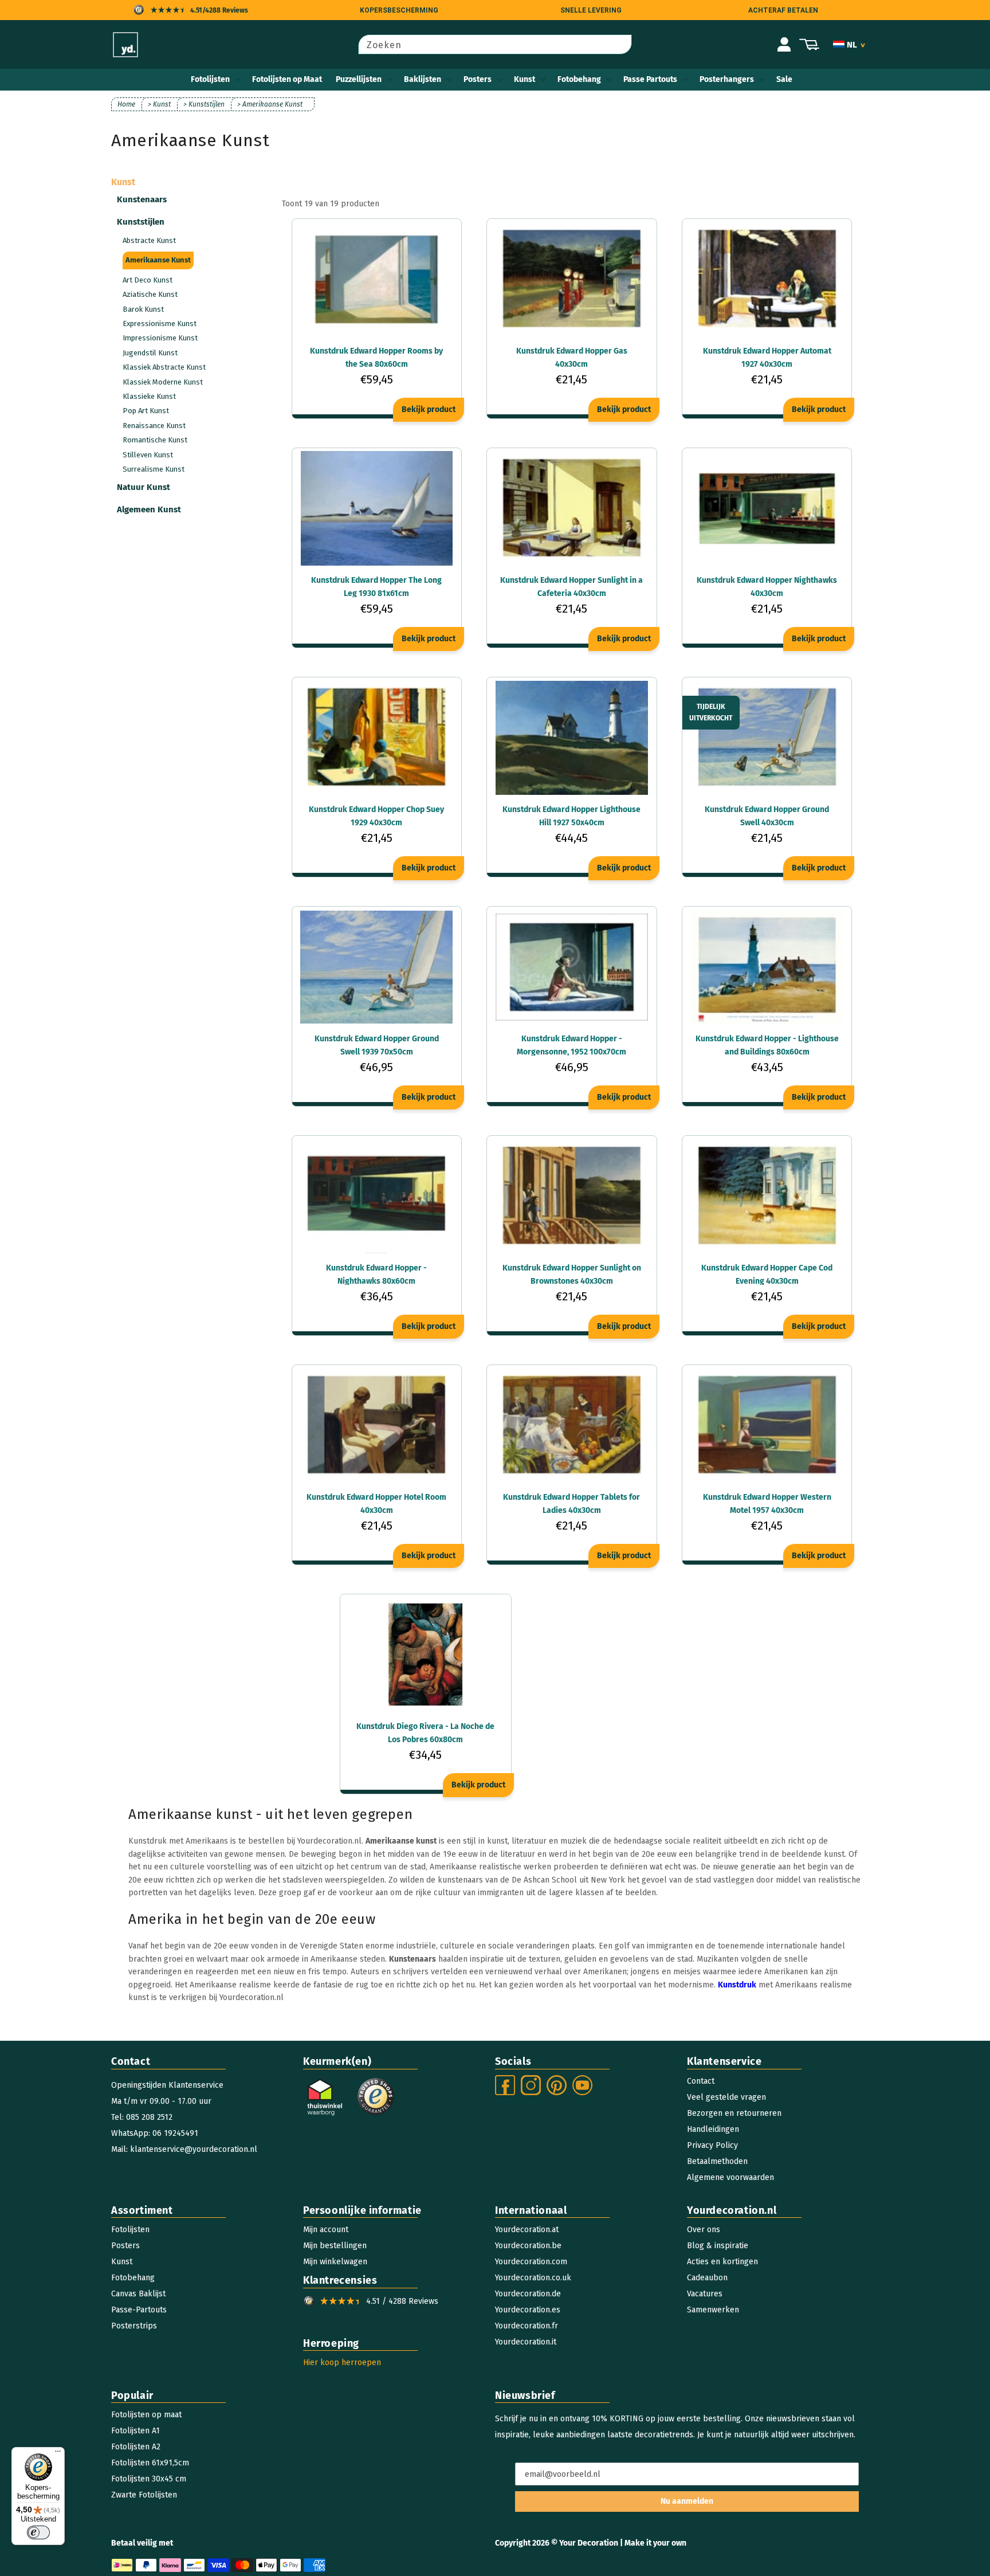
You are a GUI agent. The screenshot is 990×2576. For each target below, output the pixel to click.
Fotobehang (579, 79)
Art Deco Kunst (148, 280)
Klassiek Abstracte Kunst (164, 367)
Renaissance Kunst (154, 426)
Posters (478, 79)
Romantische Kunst (155, 440)
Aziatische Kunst (150, 294)
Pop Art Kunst (146, 411)
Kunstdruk (737, 1985)
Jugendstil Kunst (150, 353)
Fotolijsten (210, 79)
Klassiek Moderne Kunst (163, 382)
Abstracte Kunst (149, 240)
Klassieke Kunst (149, 396)
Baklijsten (423, 79)
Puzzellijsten (359, 79)
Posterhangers (727, 79)
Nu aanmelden (687, 2501)
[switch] (38, 2532)
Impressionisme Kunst (160, 338)
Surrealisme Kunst (154, 469)
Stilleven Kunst (148, 455)
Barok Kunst (143, 309)
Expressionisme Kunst (160, 324)
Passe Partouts (650, 79)
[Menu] (58, 2454)
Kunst (525, 79)
